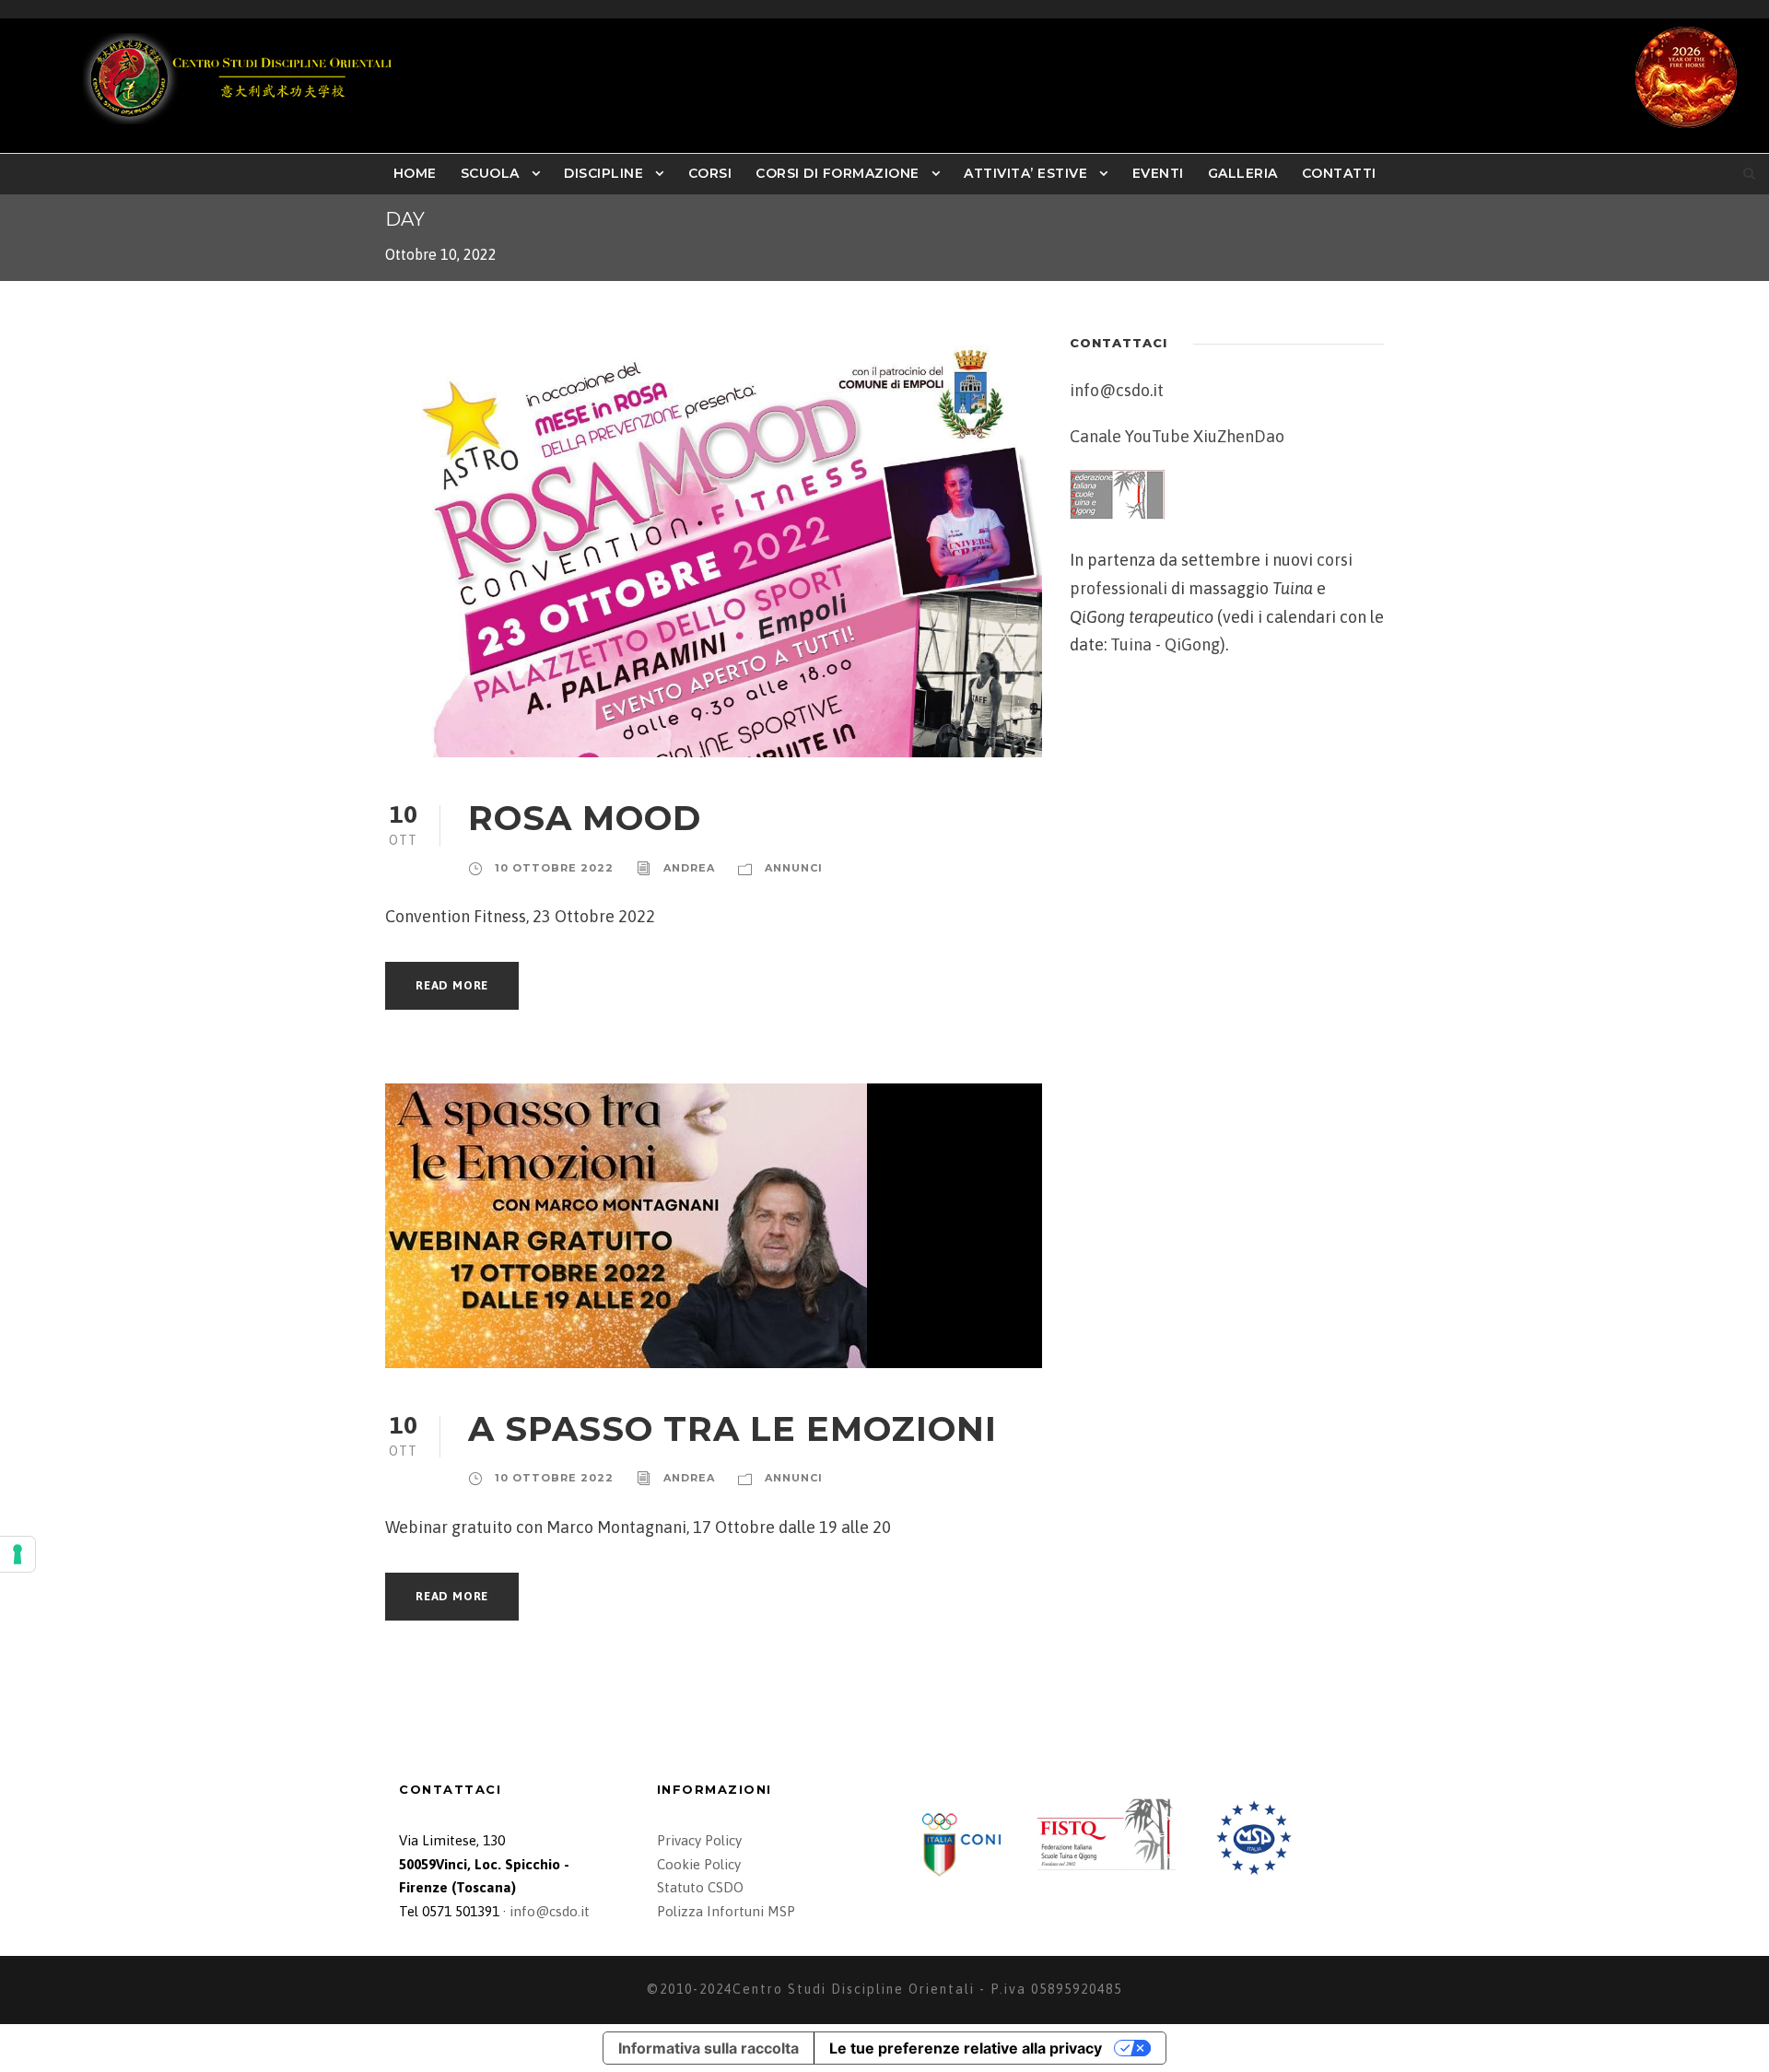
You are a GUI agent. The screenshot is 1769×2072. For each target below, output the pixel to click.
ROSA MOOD (585, 818)
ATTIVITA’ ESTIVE (1025, 173)
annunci (794, 868)
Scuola (490, 173)
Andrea (689, 868)
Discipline (603, 173)
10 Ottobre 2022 (554, 868)
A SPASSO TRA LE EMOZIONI (732, 1428)
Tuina (1131, 644)
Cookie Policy (699, 1864)
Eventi (1158, 173)
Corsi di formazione (838, 173)
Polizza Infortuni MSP (726, 1911)
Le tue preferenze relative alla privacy (966, 2048)
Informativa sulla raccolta (709, 2048)
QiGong (1192, 644)
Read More (452, 985)
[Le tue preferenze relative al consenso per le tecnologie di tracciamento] (18, 1554)
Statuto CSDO (700, 1887)
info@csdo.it (1117, 390)
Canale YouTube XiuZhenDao (1177, 436)
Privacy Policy (699, 1840)
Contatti (1339, 173)
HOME (415, 173)
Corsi (710, 173)
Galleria (1243, 173)
